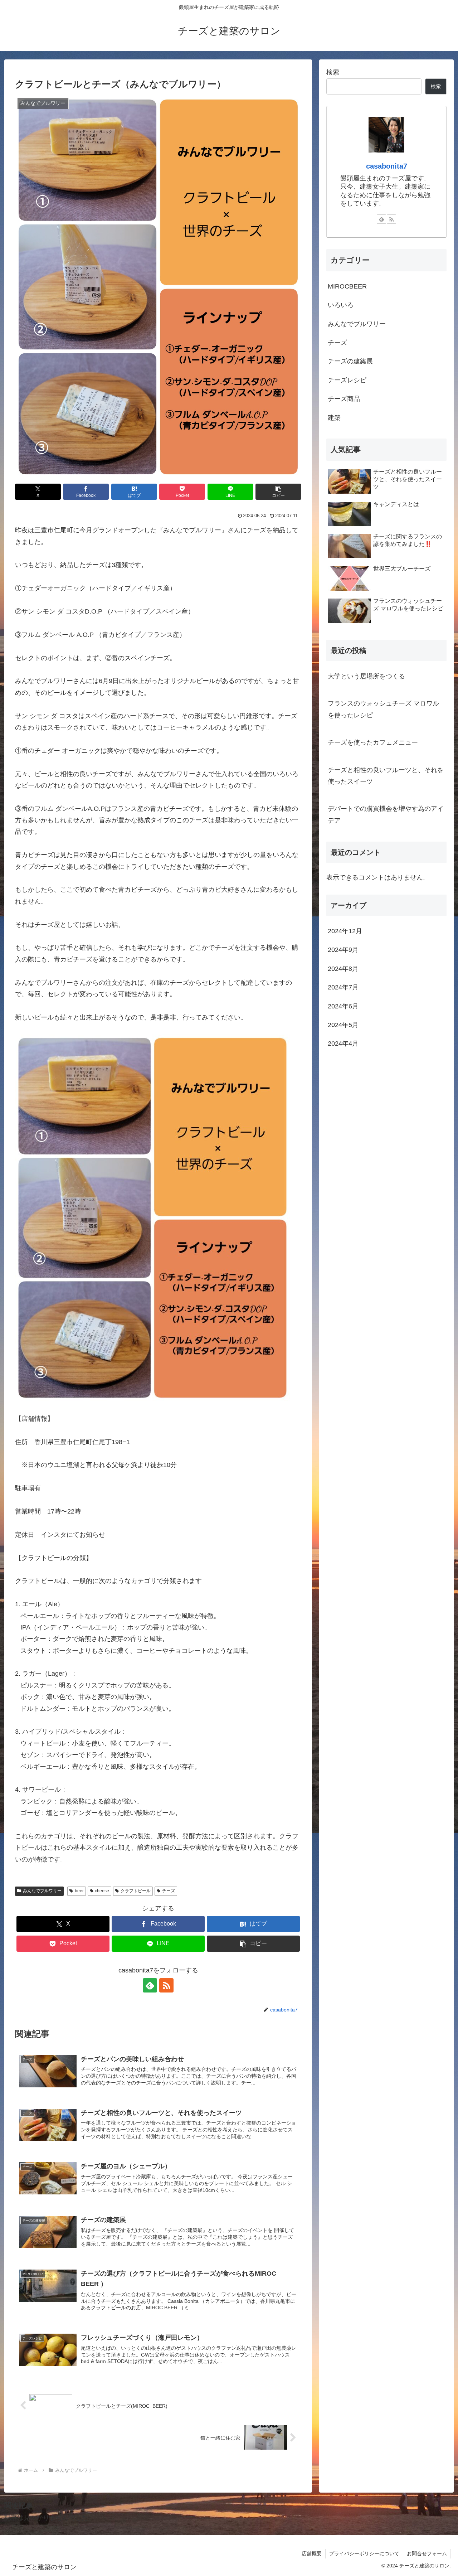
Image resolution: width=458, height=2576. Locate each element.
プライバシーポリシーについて (364, 2553)
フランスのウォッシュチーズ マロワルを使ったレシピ (383, 709)
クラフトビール (136, 1891)
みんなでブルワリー (42, 1891)
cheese (102, 1891)
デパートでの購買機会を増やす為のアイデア (386, 814)
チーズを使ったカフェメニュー (373, 742)
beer (79, 1891)
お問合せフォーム (427, 2553)
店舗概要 (312, 2553)
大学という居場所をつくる (366, 676)
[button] (278, 492)
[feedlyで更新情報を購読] (150, 1985)
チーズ (169, 1891)
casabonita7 (387, 166)
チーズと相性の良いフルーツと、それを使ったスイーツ (386, 776)
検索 (333, 72)
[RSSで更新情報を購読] (166, 1985)
